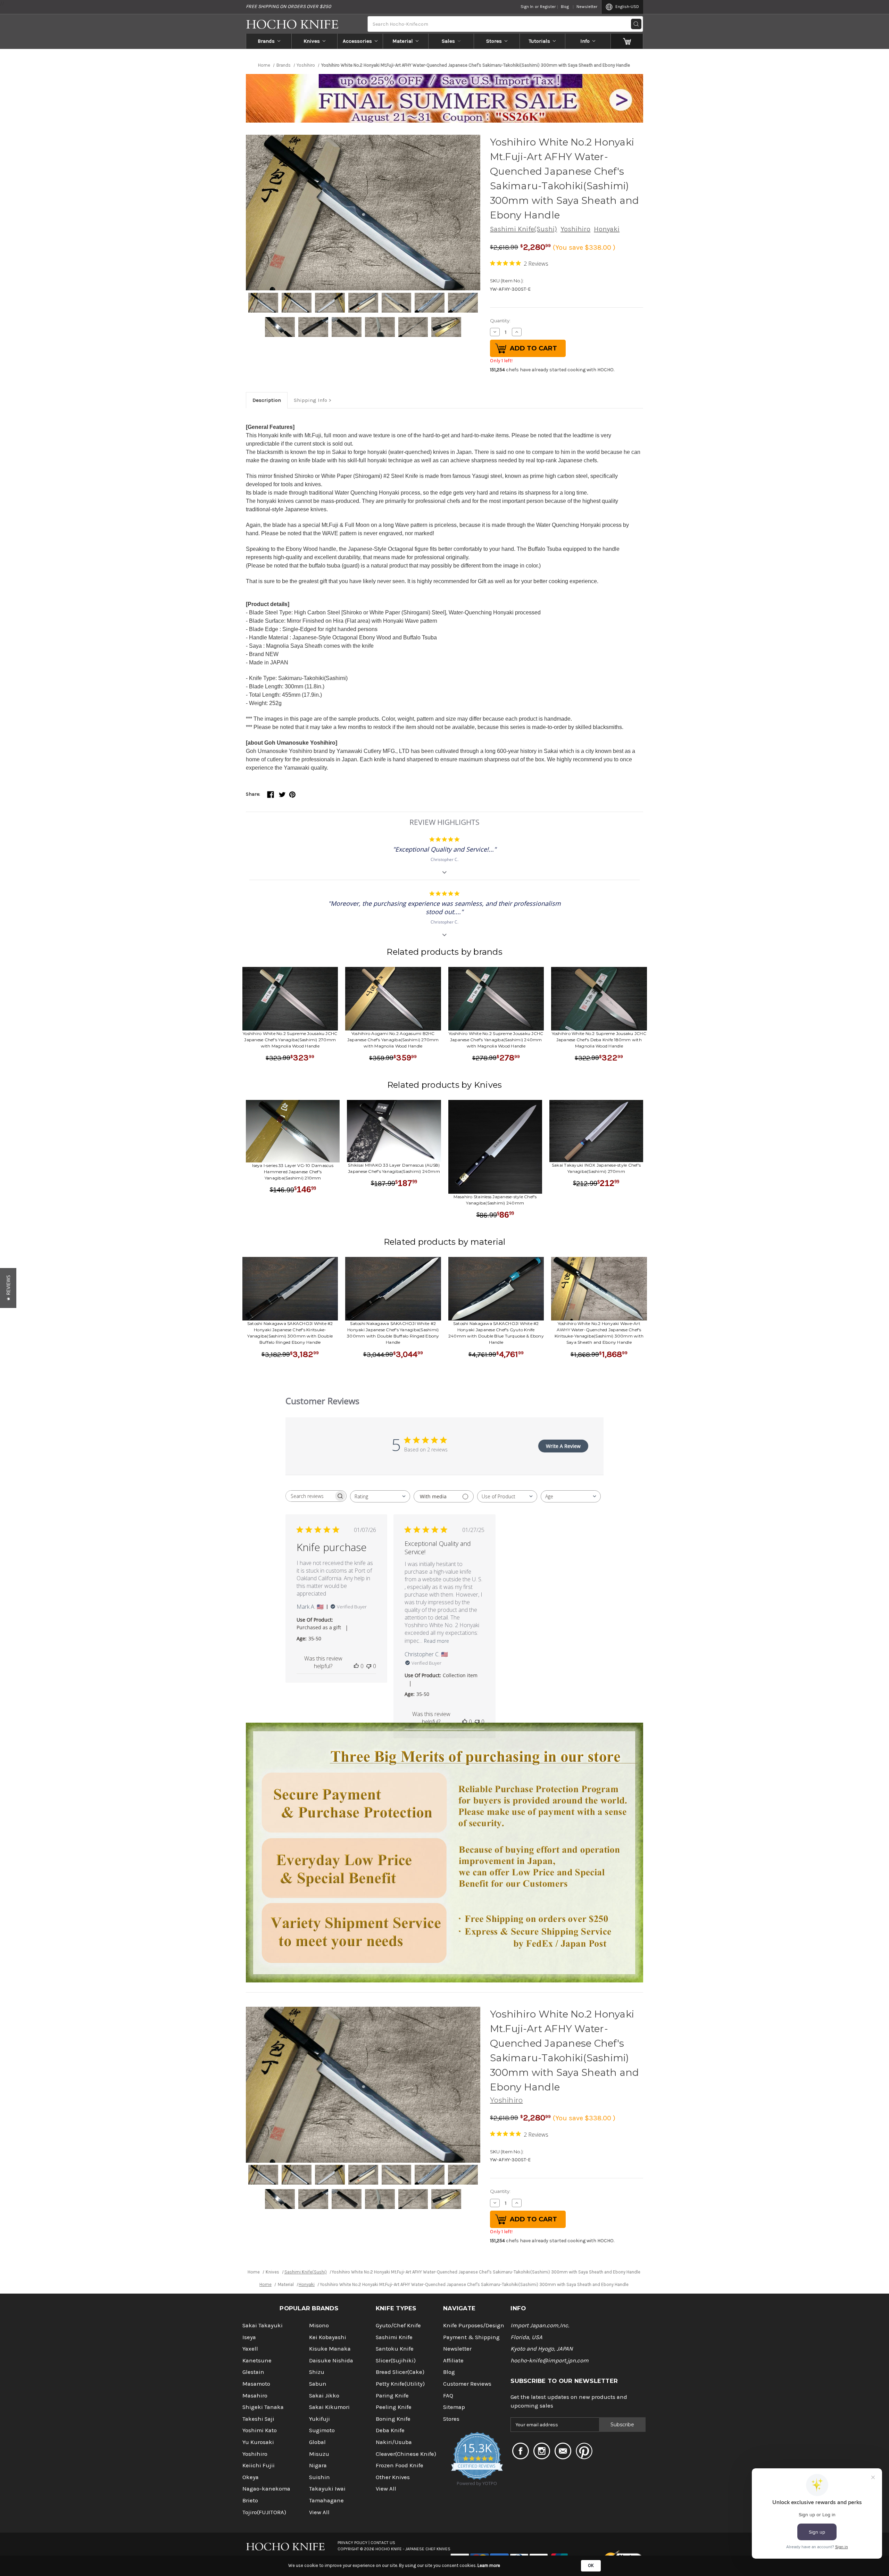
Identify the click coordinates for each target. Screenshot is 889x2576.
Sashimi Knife (394, 2337)
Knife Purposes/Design (474, 2325)
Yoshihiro (575, 229)
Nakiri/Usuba (394, 2442)
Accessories (357, 41)
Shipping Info (310, 400)
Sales (448, 41)
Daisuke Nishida (331, 2360)
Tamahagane (326, 2500)
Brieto (250, 2500)
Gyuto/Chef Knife (398, 2325)
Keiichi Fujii (259, 2465)
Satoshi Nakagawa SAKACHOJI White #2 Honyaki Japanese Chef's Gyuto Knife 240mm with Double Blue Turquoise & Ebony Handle (496, 1333)
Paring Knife (392, 2396)
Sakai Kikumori (329, 2407)
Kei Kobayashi (328, 2337)
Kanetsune (257, 2360)
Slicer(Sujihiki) (396, 2360)
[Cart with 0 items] (627, 41)
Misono (319, 2325)
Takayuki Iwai (327, 2489)
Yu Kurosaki (258, 2442)
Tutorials (539, 41)
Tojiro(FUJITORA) (264, 2512)
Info (585, 41)
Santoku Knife (395, 2349)
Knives (312, 41)
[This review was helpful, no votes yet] (356, 1666)
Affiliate (453, 2360)
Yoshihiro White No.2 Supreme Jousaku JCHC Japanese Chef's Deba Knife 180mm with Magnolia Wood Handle (599, 1040)
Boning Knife (393, 2419)
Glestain (253, 2372)
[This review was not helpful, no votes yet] (369, 1666)
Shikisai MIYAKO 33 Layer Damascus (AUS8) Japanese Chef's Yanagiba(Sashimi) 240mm (394, 1168)
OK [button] (591, 2565)
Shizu (317, 2372)
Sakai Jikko (324, 2396)
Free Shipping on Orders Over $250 (288, 6)
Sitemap (454, 2407)
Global (317, 2442)
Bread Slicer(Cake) (400, 2372)
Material (403, 41)
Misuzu (319, 2454)
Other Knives (393, 2477)
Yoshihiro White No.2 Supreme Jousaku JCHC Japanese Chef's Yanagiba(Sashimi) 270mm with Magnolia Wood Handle (290, 1040)
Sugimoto (322, 2430)
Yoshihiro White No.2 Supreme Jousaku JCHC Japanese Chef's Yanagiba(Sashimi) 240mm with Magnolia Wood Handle (496, 1040)
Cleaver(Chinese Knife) (406, 2454)
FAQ (448, 2396)
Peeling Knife (394, 2407)
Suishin (319, 2477)
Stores (494, 41)
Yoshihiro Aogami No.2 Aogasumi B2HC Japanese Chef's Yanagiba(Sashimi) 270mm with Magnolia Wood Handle (393, 1040)
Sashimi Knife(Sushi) (524, 229)
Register (548, 7)
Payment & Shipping (471, 2337)
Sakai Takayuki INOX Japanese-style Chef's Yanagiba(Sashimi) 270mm (596, 1168)
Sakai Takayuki (263, 2325)
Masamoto (256, 2384)
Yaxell (250, 2349)
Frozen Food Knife (400, 2465)
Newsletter (587, 7)
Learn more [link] (489, 2565)
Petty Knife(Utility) (400, 2384)
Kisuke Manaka (330, 2349)
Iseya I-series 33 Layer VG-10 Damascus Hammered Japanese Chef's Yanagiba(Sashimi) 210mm (293, 1172)
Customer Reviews (467, 2384)
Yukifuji (319, 2419)
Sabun (318, 2384)
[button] (8, 1288)
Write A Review (563, 1446)
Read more (437, 1641)
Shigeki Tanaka (263, 2407)
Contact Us (383, 2543)
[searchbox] (310, 1496)
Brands (266, 41)
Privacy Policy (352, 2543)
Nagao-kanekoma (266, 2489)
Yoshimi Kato (260, 2430)
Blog (565, 7)
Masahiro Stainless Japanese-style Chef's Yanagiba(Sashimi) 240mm (495, 1200)
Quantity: (500, 321)
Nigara (318, 2465)
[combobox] (380, 1496)
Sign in (527, 7)
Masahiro (255, 2396)
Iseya (249, 2337)
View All (319, 2512)
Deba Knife (390, 2430)
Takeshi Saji (258, 2419)
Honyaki (607, 229)
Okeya (251, 2477)
